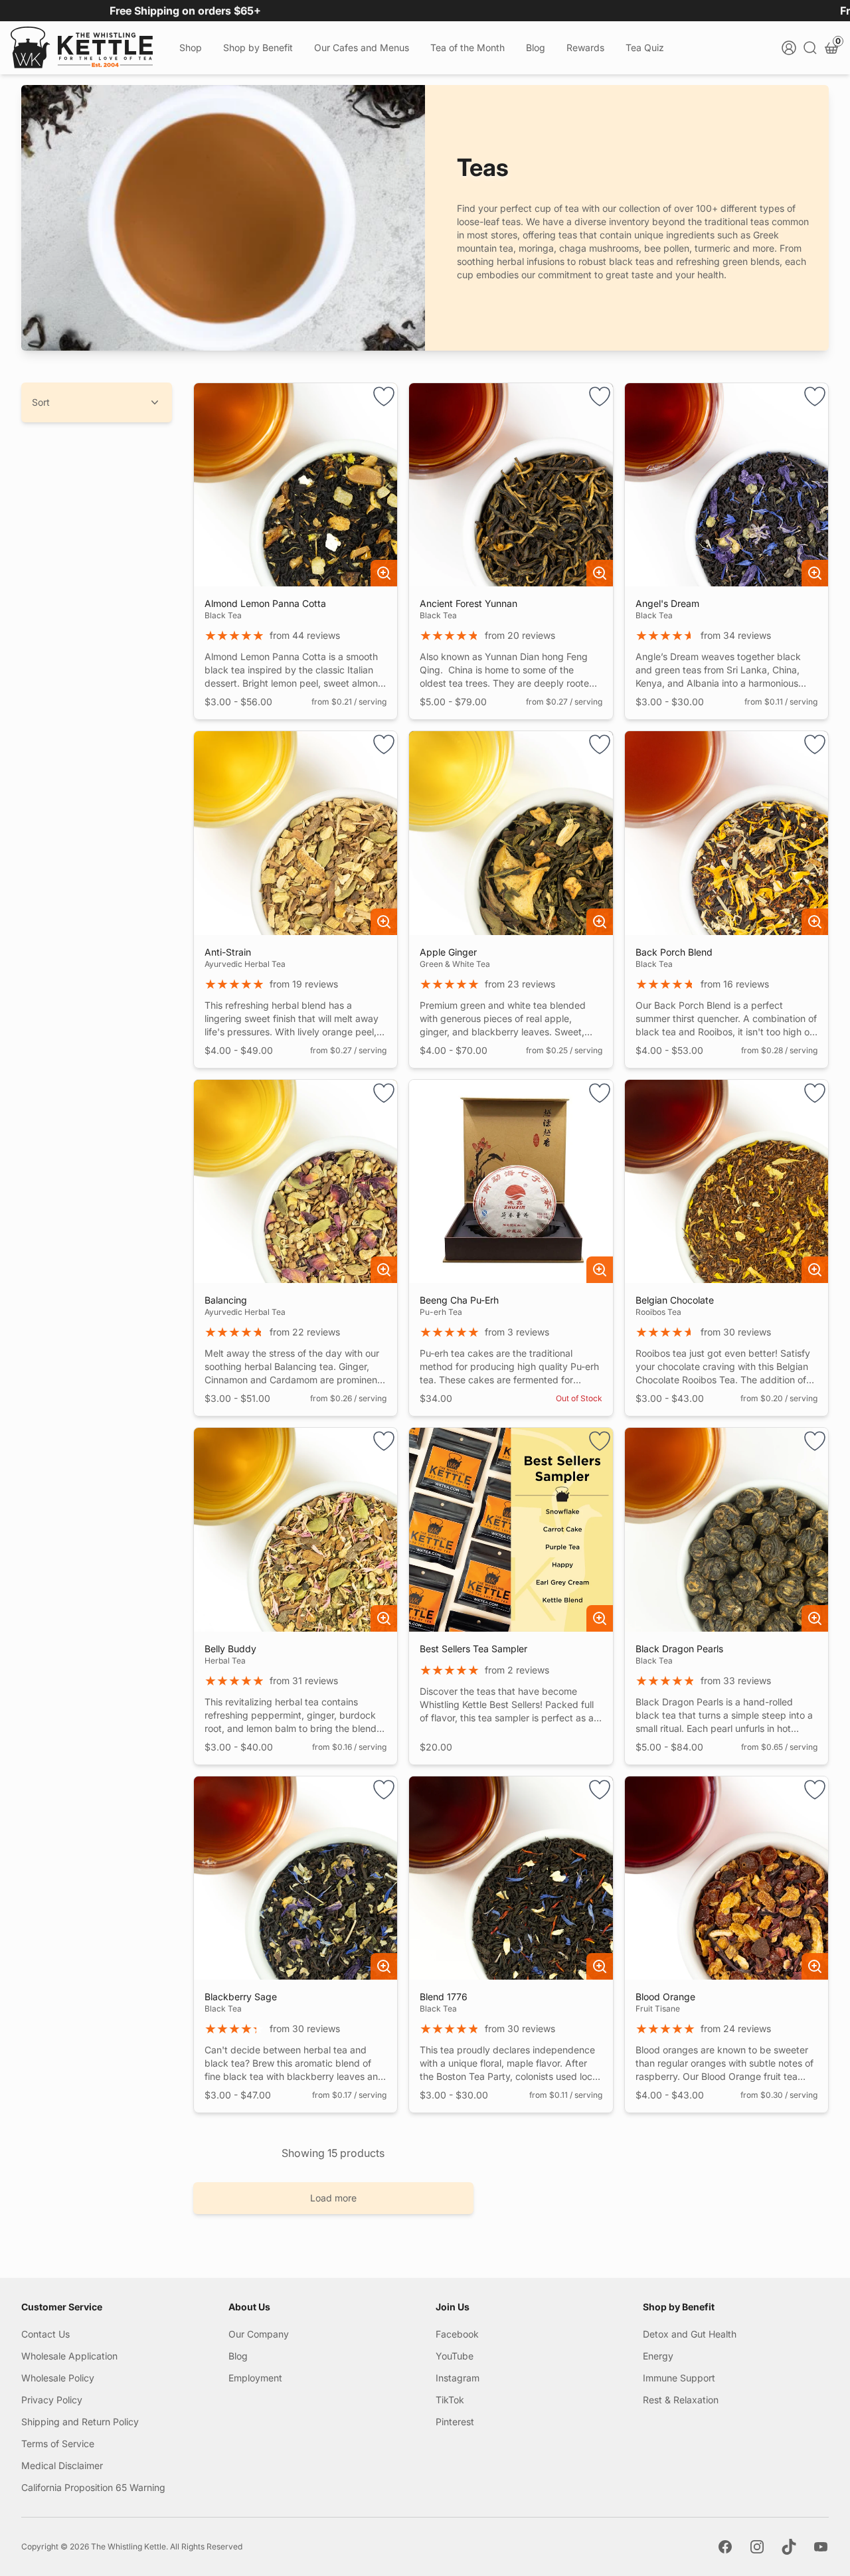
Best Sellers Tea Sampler (473, 1649)
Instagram (458, 2378)
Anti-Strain (228, 952)
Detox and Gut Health (690, 2334)
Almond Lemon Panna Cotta (265, 603)
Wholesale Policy (58, 2378)
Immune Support (679, 2378)
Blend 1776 (444, 1997)
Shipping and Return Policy (80, 2422)
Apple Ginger (448, 952)
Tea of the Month (467, 47)
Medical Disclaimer (62, 2465)
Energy (658, 2356)
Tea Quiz (645, 47)
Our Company (259, 2334)
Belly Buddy (230, 1649)
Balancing (226, 1300)
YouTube (455, 2356)
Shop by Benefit (258, 47)
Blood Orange (665, 1997)
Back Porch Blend (674, 952)
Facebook (457, 2334)
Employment (255, 2378)
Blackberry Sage (241, 1997)
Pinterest (455, 2422)
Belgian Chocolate (675, 1300)
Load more (333, 2198)
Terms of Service (58, 2444)
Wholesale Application (69, 2356)
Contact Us (45, 2334)
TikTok (450, 2400)
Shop (191, 47)
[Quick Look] (384, 573)
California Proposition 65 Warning (93, 2487)
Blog (536, 47)
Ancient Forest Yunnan (468, 603)
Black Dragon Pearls (679, 1649)
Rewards (585, 47)
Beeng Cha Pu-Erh (459, 1300)
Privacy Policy (52, 2400)
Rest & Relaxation (681, 2400)
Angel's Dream (667, 603)
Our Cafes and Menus (362, 47)
